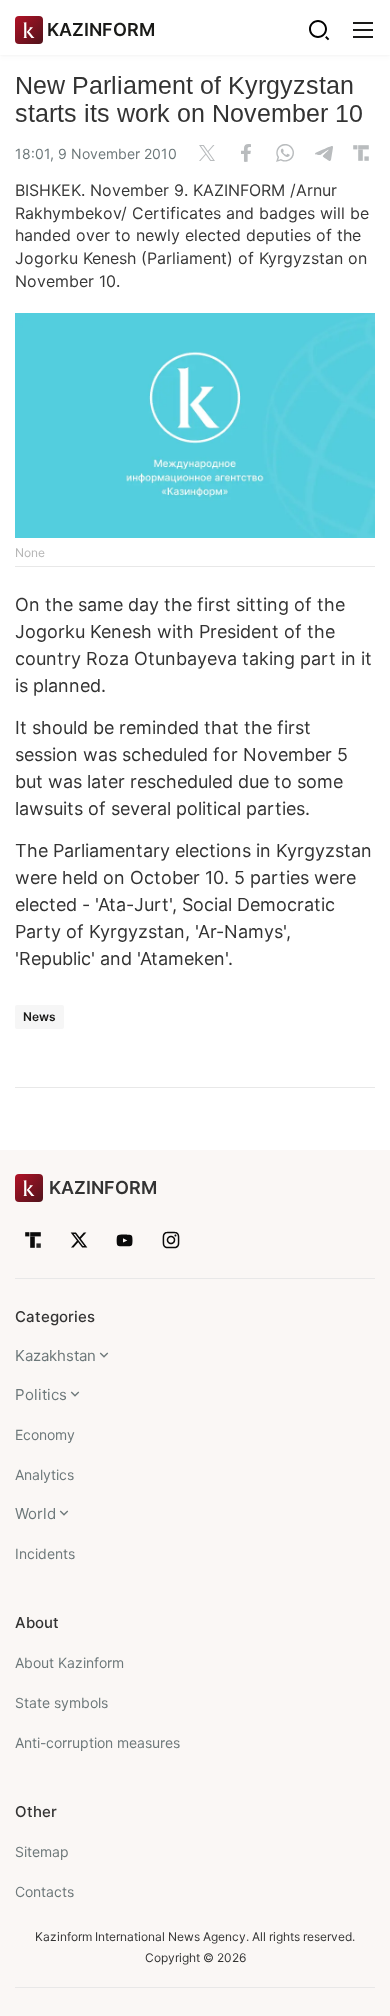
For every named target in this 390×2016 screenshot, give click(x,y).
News (39, 1016)
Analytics (44, 1474)
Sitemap (42, 1851)
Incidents (45, 1553)
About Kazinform (69, 1662)
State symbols (61, 1702)
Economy (45, 1434)
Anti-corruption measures (97, 1742)
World (35, 1513)
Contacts (44, 1891)
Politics (41, 1394)
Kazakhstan (55, 1355)
